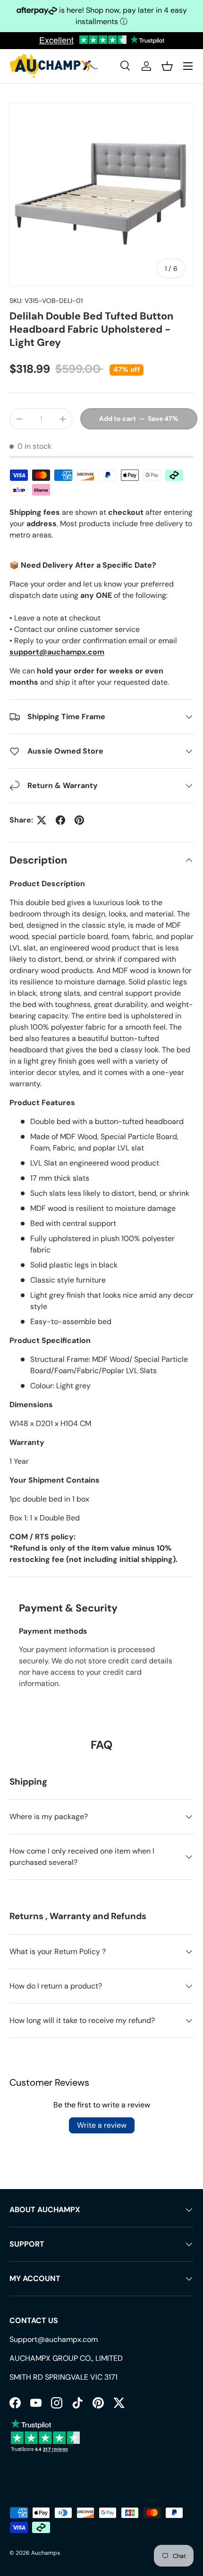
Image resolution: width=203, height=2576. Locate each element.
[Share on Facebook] (60, 820)
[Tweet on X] (42, 820)
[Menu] (188, 66)
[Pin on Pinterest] (79, 820)
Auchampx (46, 2553)
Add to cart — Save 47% (139, 419)
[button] (167, 66)
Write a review (102, 2125)
